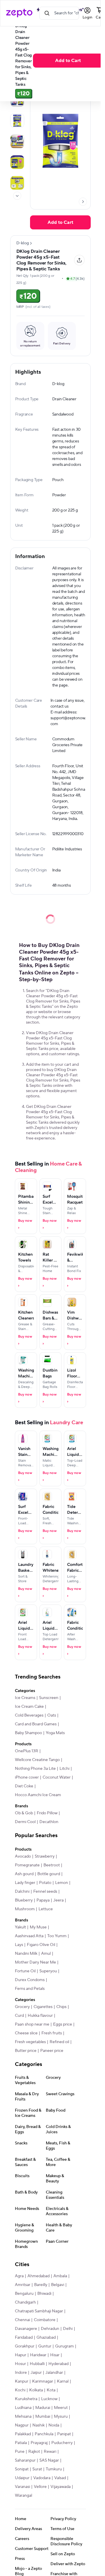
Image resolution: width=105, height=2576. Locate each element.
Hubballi (37, 2364)
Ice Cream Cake (29, 1707)
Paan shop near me (32, 2024)
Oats (52, 1715)
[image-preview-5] (17, 183)
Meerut (61, 2408)
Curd (19, 2016)
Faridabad (24, 2338)
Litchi (64, 1769)
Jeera (58, 1900)
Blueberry (24, 1900)
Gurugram (64, 2346)
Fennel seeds (45, 1892)
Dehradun (50, 2329)
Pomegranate (27, 1865)
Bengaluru (24, 2294)
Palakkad (23, 2434)
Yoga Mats (55, 1733)
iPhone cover (27, 1777)
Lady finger (25, 1883)
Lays (19, 1945)
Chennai (22, 2320)
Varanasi (22, 2487)
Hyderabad (58, 2364)
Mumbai (43, 2417)
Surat (37, 2469)
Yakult (20, 1927)
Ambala (60, 2276)
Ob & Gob (24, 1813)
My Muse (38, 1927)
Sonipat (22, 2469)
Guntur (45, 2346)
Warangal (23, 2496)
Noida (54, 2425)
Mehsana (23, 2417)
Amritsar (23, 2285)
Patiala (21, 2443)
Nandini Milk (26, 1954)
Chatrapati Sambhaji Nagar (39, 2311)
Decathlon (49, 1822)
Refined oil (59, 2042)
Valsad (60, 2478)
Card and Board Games (36, 1724)
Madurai (43, 2408)
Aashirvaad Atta (29, 1936)
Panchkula (44, 2434)
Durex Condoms (30, 1980)
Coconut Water (57, 1777)
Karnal (63, 2381)
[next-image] (83, 202)
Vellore (40, 2487)
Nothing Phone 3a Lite (35, 1769)
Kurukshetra (26, 2399)
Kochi (20, 2390)
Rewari (50, 2452)
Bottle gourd (49, 1874)
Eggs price (63, 2024)
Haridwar (38, 2355)
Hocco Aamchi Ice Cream (38, 1795)
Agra (19, 2276)
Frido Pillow (47, 1813)
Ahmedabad (38, 2276)
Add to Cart (68, 61)
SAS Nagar (49, 2460)
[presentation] (17, 196)
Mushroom (25, 1909)
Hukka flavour (40, 2016)
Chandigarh (25, 2302)
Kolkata (36, 2390)
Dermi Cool (25, 1822)
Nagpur (22, 2425)
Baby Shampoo (28, 1733)
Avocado (23, 1856)
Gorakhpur (25, 2346)
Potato (45, 1883)
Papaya (43, 1900)
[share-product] (79, 260)
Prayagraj (39, 2443)
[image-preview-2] (17, 121)
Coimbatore (45, 2320)
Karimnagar (43, 2381)
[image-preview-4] (17, 162)
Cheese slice (26, 2033)
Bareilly (41, 2285)
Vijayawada (61, 2487)
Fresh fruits (52, 2033)
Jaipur (36, 2373)
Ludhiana (23, 2408)
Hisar (55, 2355)
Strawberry (45, 1856)
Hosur (20, 2364)
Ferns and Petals (30, 1989)
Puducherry (62, 2443)
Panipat (64, 2434)
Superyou (48, 1971)
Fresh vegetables (30, 2042)
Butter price (26, 2051)
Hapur (21, 2355)
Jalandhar (54, 2373)
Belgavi (58, 2285)
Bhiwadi (44, 2294)
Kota (51, 2390)
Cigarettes (43, 2007)
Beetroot (52, 1865)
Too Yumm (57, 1936)
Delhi (68, 2329)
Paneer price (52, 2051)
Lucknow (49, 2399)
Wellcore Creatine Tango (37, 1760)
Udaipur (22, 2478)
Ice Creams (25, 1698)
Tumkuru (54, 2469)
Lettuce (46, 1909)
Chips (61, 2007)
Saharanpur (25, 2460)
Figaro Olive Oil (41, 1945)
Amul (46, 1954)
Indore (21, 2373)
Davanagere (26, 2329)
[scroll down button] (17, 196)
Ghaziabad (46, 2338)
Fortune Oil (25, 1971)
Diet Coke (24, 1786)
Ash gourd (24, 1874)
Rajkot (34, 2452)
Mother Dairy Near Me (35, 1962)
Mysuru (61, 2417)
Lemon (62, 1883)
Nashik (38, 2425)
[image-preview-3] (17, 141)
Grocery (22, 2007)
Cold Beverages (29, 1715)
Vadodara (42, 2478)
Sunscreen (49, 1698)
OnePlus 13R (27, 1751)
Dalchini (22, 1892)
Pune (20, 2452)
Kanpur (22, 2381)
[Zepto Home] (19, 13)
